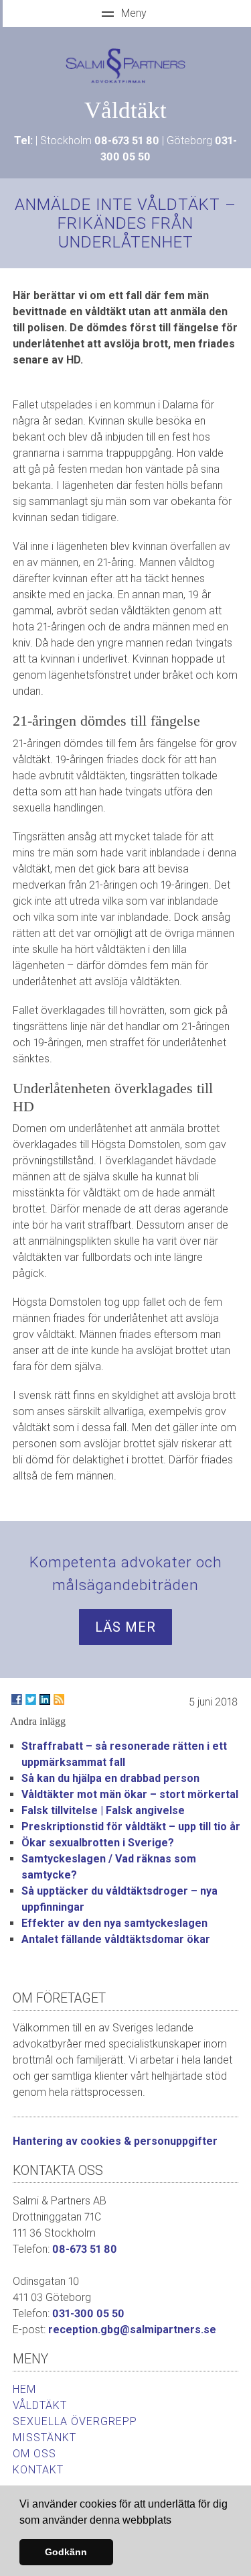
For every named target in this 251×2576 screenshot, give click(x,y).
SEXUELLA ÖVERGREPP (75, 2421)
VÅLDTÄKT (40, 2405)
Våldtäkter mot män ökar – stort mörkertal (130, 1794)
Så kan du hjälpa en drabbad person (110, 1778)
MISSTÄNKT (45, 2438)
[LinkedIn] (45, 1699)
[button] (176, 2521)
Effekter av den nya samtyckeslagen (114, 1923)
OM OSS (34, 2454)
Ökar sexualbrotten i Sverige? (98, 1843)
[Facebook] (17, 1699)
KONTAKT (38, 2470)
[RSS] (59, 1699)
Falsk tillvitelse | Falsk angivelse (103, 1810)
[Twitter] (31, 1699)
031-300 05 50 (88, 2313)
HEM (24, 2389)
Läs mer (125, 1627)
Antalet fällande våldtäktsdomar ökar (116, 1939)
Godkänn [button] (66, 2552)
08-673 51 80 (127, 141)
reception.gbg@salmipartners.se (132, 2330)
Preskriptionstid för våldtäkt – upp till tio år (131, 1827)
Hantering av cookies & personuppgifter (115, 2141)
